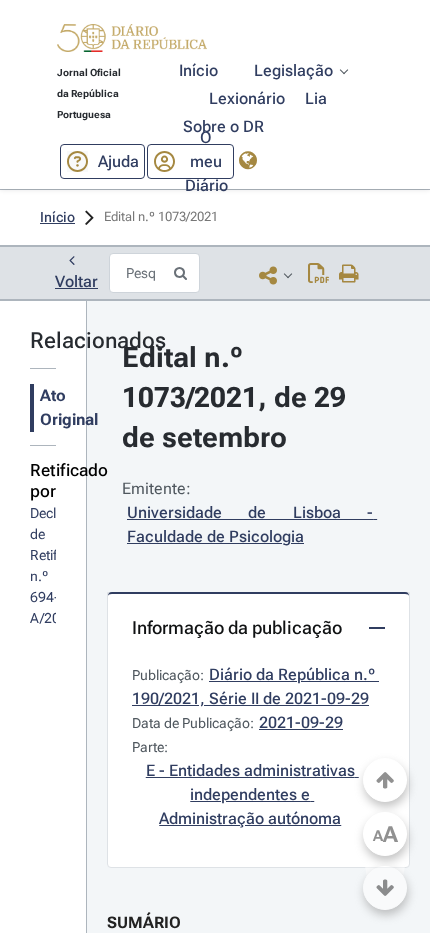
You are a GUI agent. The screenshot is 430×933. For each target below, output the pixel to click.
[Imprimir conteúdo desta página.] (349, 275)
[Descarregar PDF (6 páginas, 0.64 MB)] (318, 275)
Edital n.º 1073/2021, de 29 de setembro (237, 397)
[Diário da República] (132, 42)
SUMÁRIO (144, 922)
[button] (132, 41)
